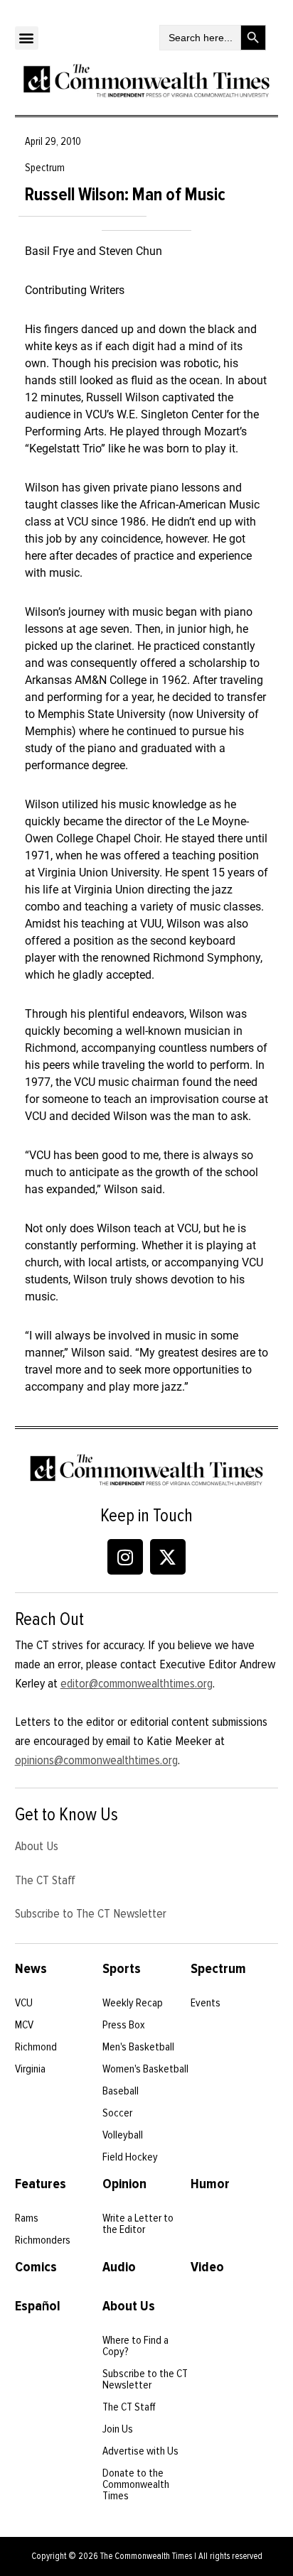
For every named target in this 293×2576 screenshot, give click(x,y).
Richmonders (43, 2240)
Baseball (121, 2091)
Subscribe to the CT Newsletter (145, 2379)
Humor (210, 2184)
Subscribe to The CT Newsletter (91, 1913)
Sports (122, 1969)
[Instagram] (125, 1557)
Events (206, 2003)
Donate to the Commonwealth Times (136, 2484)
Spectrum (218, 1969)
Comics (36, 2267)
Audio (119, 2267)
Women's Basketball (145, 2069)
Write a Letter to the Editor (138, 2224)
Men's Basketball (138, 2047)
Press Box (124, 2025)
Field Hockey (130, 2157)
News (31, 1969)
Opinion (124, 2184)
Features (41, 2184)
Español (38, 2306)
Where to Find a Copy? (135, 2346)
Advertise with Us (140, 2451)
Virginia (30, 2069)
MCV (24, 2025)
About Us (37, 1846)
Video (207, 2267)
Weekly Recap (133, 2003)
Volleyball (123, 2135)
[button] (27, 38)
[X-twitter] (168, 1557)
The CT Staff (45, 1880)
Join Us (118, 2429)
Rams (27, 2218)
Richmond (36, 2047)
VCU (24, 2003)
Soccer (117, 2113)
